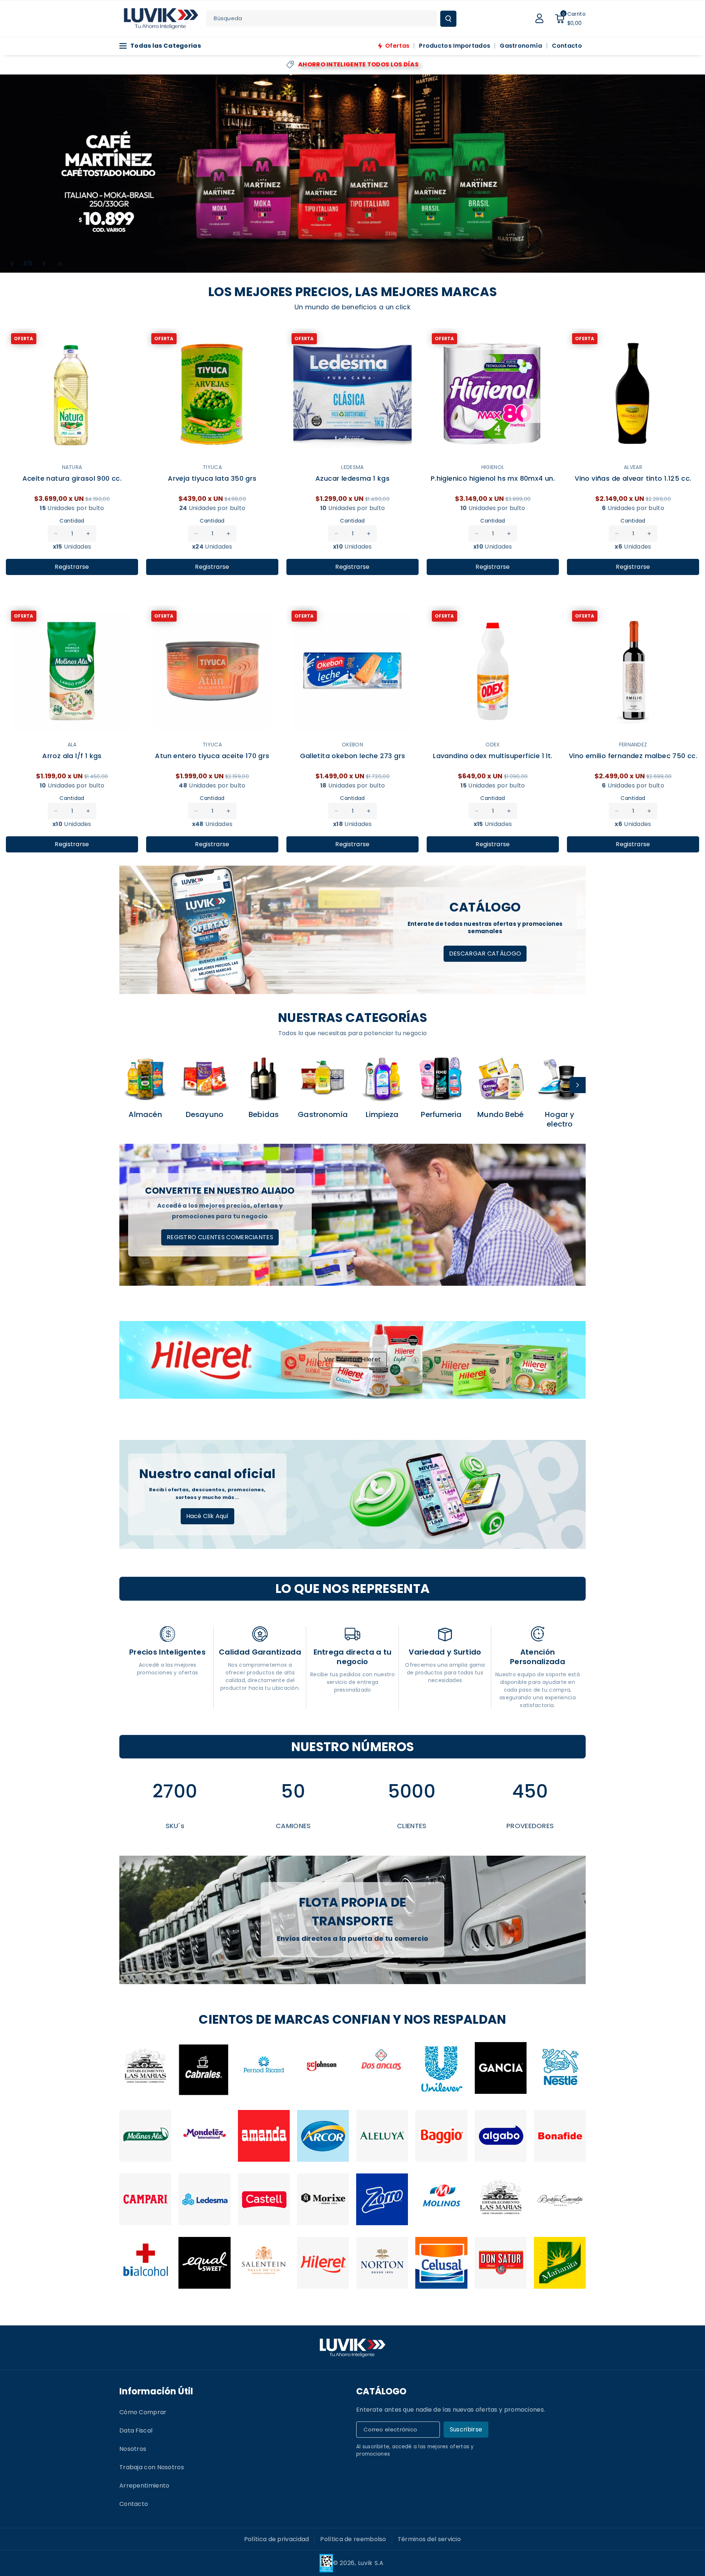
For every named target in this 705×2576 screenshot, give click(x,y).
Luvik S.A (371, 2563)
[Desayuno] (204, 1078)
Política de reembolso (353, 2539)
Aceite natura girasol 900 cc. (72, 479)
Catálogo (381, 2391)
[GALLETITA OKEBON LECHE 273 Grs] (352, 672)
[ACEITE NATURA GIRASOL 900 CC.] (72, 394)
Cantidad (72, 521)
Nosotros (133, 2449)
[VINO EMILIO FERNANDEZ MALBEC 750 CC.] (633, 672)
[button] (570, 18)
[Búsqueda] (448, 19)
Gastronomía (323, 1114)
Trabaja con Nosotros (152, 2467)
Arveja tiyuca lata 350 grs (212, 479)
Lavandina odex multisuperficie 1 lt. (493, 756)
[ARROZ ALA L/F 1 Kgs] (72, 672)
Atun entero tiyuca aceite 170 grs (212, 756)
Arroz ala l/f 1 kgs (72, 756)
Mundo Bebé (500, 1114)
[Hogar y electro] (560, 1078)
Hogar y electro (560, 1119)
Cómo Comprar (143, 2412)
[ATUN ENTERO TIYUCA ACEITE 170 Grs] (212, 672)
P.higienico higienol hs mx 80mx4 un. (493, 479)
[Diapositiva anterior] (12, 264)
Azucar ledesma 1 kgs (352, 479)
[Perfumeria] (441, 1078)
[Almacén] (145, 1078)
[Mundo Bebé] (501, 1078)
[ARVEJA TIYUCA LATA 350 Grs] (212, 394)
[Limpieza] (382, 1078)
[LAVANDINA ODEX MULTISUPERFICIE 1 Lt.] (493, 672)
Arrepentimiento (144, 2486)
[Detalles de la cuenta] (539, 18)
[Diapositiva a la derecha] (578, 1085)
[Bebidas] (264, 1078)
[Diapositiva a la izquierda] (127, 1085)
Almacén (145, 1114)
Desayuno (205, 1114)
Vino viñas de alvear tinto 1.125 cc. (633, 479)
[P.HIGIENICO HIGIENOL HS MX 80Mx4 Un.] (493, 394)
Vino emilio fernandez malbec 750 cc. (633, 756)
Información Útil (156, 2391)
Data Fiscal (136, 2431)
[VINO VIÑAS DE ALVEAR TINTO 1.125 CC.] (633, 394)
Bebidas (264, 1114)
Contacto (134, 2504)
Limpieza (382, 1114)
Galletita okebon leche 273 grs (353, 756)
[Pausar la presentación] (60, 264)
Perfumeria (441, 1114)
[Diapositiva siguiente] (44, 264)
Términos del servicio (429, 2539)
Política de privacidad (277, 2539)
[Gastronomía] (323, 1078)
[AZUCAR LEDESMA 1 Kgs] (352, 394)
